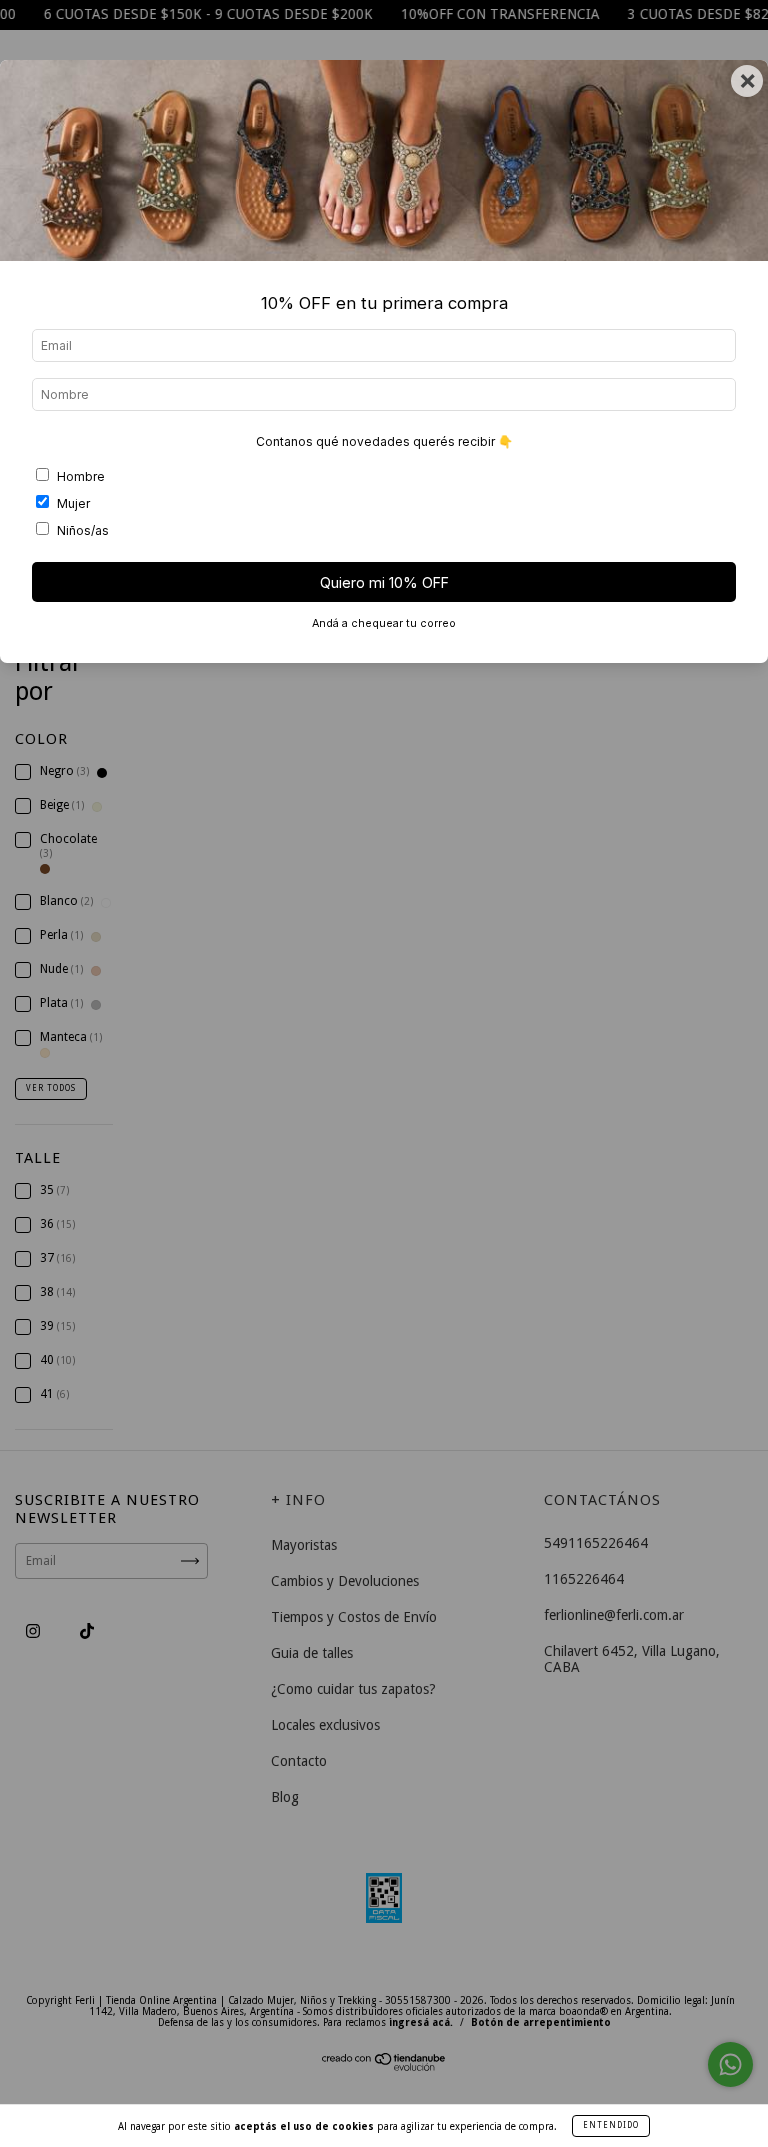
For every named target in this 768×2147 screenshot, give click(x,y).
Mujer (73, 503)
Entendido (611, 2125)
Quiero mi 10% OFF (384, 582)
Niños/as (83, 530)
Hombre (81, 476)
